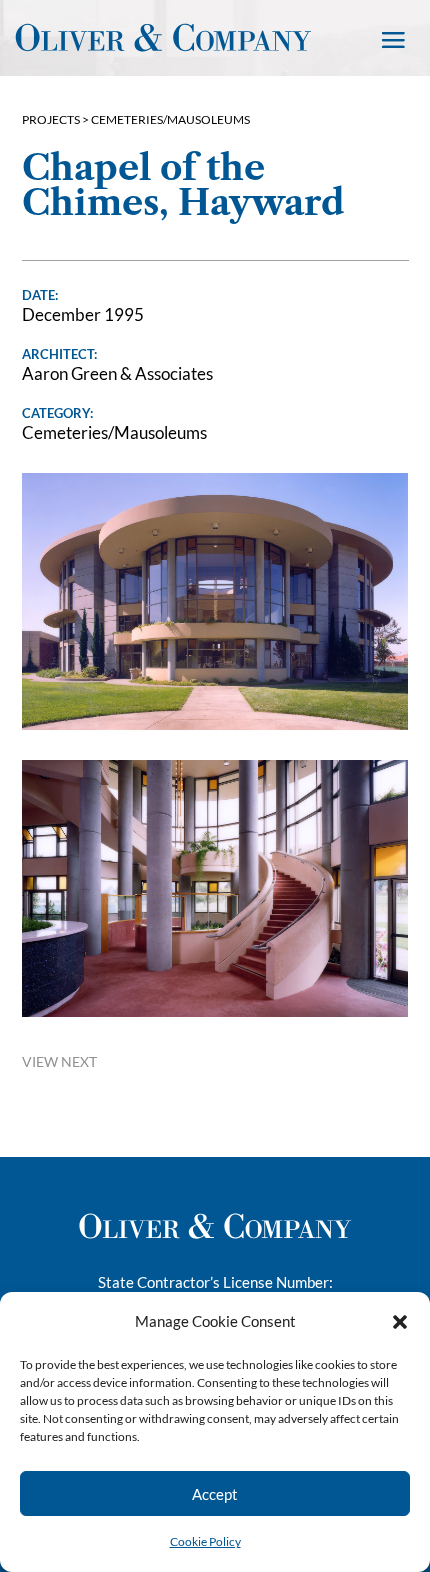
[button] (400, 1322)
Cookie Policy (205, 1541)
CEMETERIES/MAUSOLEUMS (170, 119)
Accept (215, 1494)
